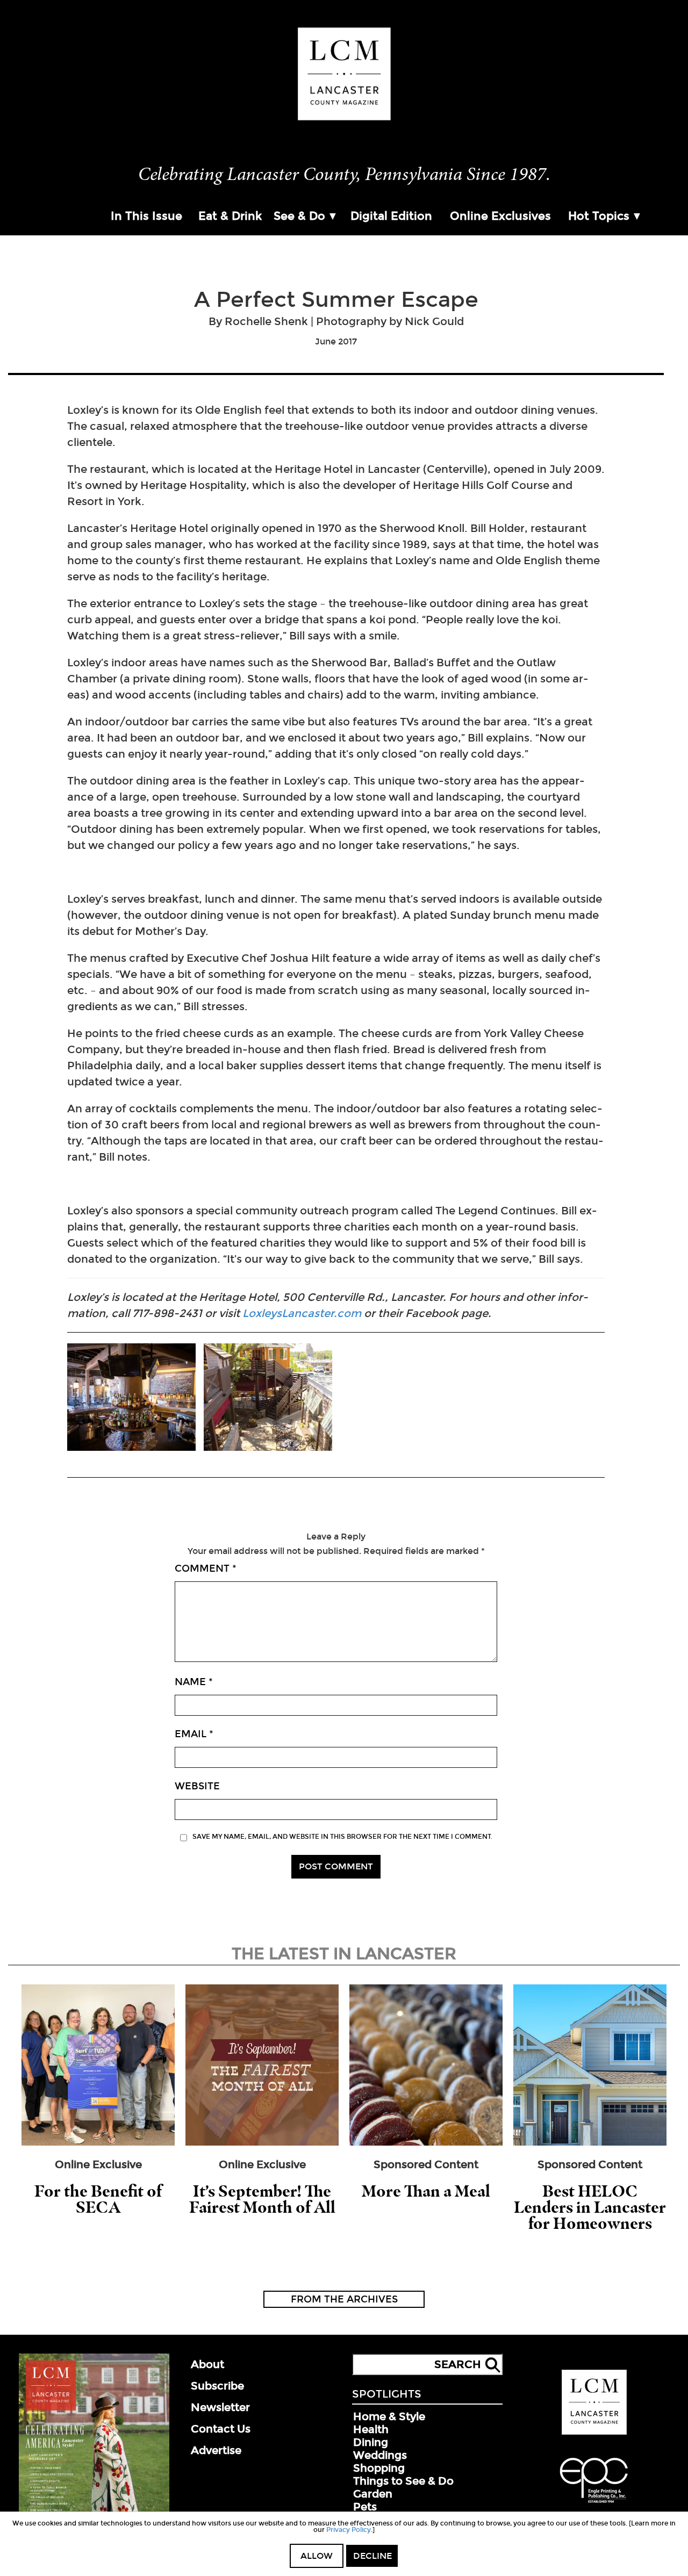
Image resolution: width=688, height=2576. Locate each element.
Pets (365, 2507)
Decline (372, 2556)
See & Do (299, 216)
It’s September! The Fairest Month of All (262, 2199)
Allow (317, 2556)
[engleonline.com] (594, 2505)
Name (194, 1682)
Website (197, 1786)
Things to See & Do (403, 2481)
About (207, 2364)
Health (371, 2429)
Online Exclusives (500, 216)
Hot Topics (599, 216)
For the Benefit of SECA (98, 2199)
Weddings (380, 2455)
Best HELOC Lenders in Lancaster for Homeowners (590, 2207)
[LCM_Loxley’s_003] (131, 1398)
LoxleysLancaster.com (302, 1313)
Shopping (379, 2468)
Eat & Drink (230, 216)
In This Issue (146, 216)
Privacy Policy (349, 2530)
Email (194, 1734)
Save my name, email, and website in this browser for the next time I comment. (342, 1837)
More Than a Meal (426, 2191)
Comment (206, 1568)
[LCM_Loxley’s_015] (268, 1398)
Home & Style (389, 2416)
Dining (371, 2442)
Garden (373, 2494)
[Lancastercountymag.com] (594, 2433)
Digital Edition (391, 216)
